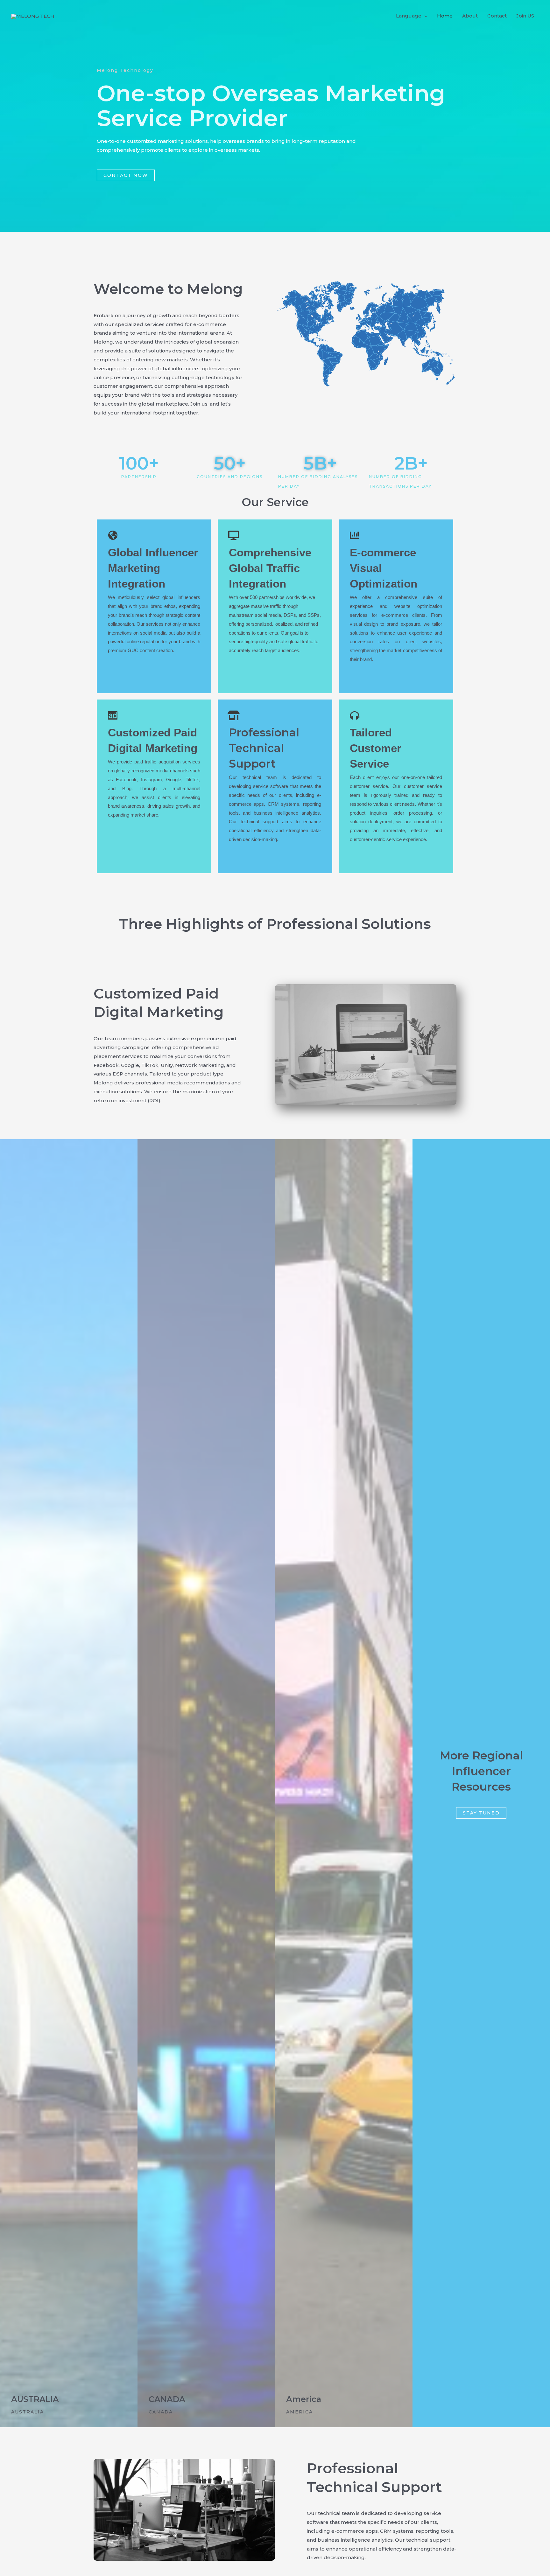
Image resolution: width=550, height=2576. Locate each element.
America (304, 2399)
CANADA (167, 2399)
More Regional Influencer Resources (481, 1771)
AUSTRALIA (35, 2399)
